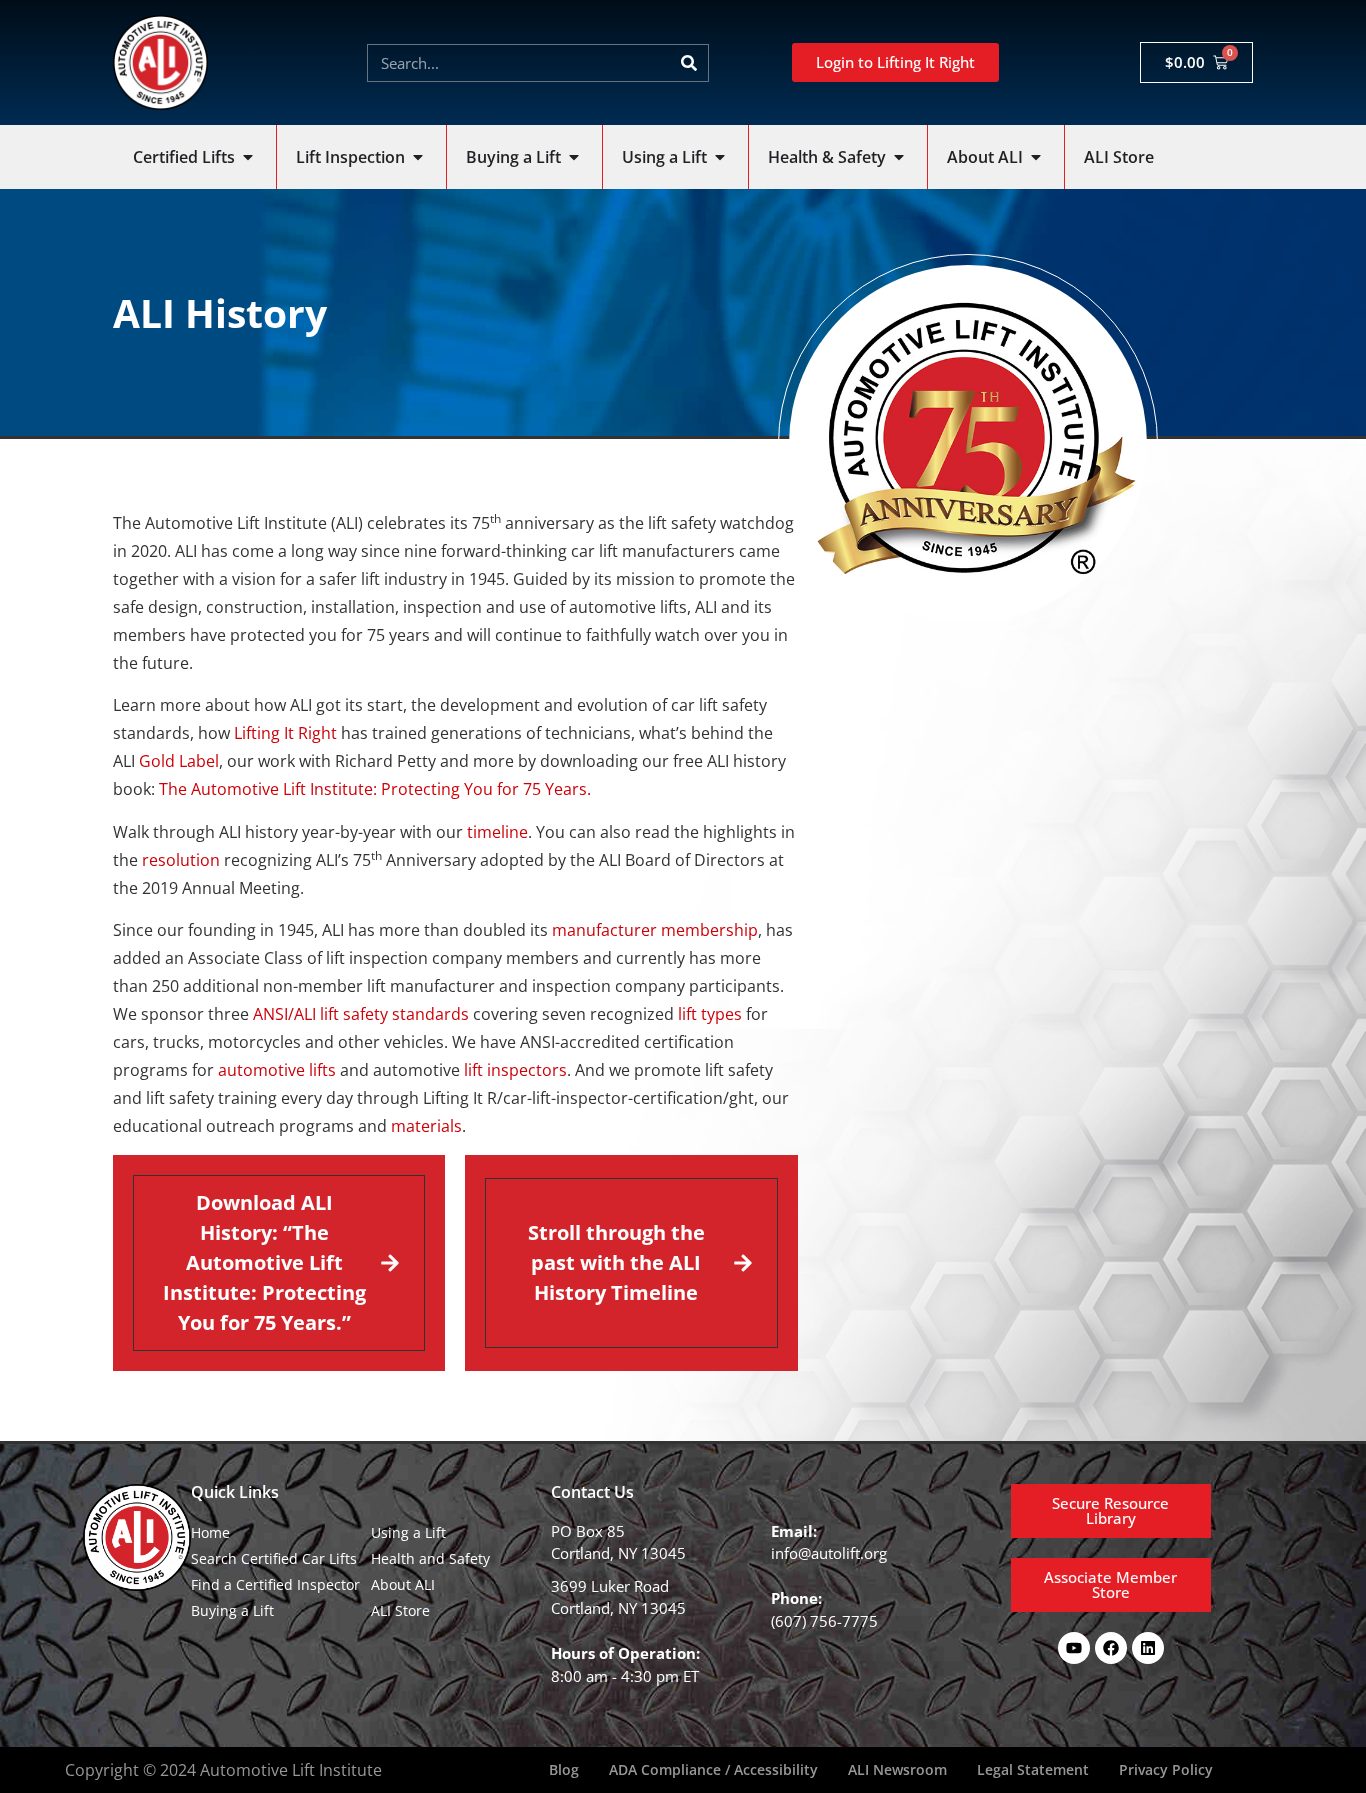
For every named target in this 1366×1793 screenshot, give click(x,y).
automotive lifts (277, 1070)
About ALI (403, 1584)
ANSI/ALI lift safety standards (361, 1014)
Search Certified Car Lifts (274, 1558)
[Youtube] (1074, 1648)
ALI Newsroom (897, 1769)
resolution (181, 860)
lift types (710, 1014)
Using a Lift (408, 1532)
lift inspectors (515, 1070)
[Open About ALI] (1036, 157)
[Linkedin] (1148, 1648)
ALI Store (400, 1610)
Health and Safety (430, 1558)
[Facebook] (1111, 1648)
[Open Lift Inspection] (418, 157)
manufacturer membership (655, 930)
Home (210, 1532)
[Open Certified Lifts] (248, 157)
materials (426, 1126)
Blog (564, 1769)
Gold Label (179, 761)
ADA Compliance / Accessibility (713, 1769)
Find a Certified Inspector (275, 1584)
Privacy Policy (1166, 1769)
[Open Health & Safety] (899, 157)
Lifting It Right (285, 733)
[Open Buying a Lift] (574, 157)
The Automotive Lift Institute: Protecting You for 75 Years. (375, 789)
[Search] (689, 63)
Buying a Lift (232, 1610)
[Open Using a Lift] (720, 157)
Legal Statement (1033, 1769)
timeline (497, 832)
